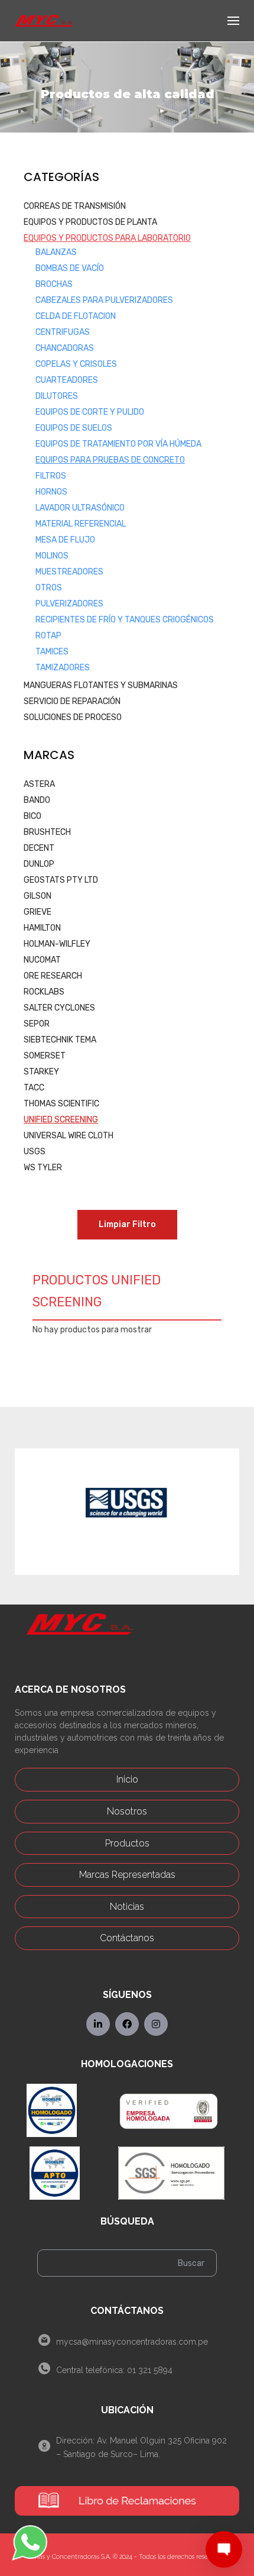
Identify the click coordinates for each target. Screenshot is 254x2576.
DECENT (39, 848)
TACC (34, 1088)
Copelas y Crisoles (76, 364)
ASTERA (39, 784)
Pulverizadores (69, 604)
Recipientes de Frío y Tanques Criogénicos (125, 620)
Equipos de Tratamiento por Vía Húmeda (118, 444)
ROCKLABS (44, 992)
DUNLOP (39, 864)
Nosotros (127, 1811)
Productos (127, 1843)
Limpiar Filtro (127, 1224)
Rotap (48, 636)
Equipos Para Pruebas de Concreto (110, 460)
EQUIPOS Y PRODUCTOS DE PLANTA (90, 222)
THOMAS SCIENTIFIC (61, 1104)
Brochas (54, 284)
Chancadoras (65, 348)
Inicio (127, 1779)
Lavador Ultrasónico (80, 508)
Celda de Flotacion (76, 316)
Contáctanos (127, 1938)
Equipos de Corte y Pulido (90, 412)
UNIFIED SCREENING (61, 1120)
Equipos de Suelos (74, 428)
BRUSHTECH (47, 832)
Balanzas (56, 252)
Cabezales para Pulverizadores (104, 300)
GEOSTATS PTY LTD (61, 880)
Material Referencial (81, 524)
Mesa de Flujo (65, 540)
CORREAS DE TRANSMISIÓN (75, 206)
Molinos (52, 556)
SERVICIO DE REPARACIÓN (72, 701)
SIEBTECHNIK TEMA (60, 1040)
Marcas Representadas (127, 1875)
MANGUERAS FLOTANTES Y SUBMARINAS (101, 685)
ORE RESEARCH (53, 976)
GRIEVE (38, 912)
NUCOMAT (42, 960)
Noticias (127, 1907)
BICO (32, 816)
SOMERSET (45, 1056)
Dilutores (57, 396)
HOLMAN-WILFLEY (57, 944)
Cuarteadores (67, 380)
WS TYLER (43, 1168)
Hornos (51, 492)
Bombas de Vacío (70, 268)
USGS (35, 1152)
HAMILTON (42, 928)
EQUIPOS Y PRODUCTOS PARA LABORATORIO (107, 238)
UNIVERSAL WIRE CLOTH (69, 1136)
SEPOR (37, 1024)
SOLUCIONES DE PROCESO (73, 717)
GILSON (38, 896)
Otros (49, 588)
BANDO (37, 800)
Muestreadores (69, 572)
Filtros (51, 476)
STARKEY (41, 1072)
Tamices (52, 652)
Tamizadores (63, 668)
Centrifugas (63, 332)
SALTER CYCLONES (59, 1008)
